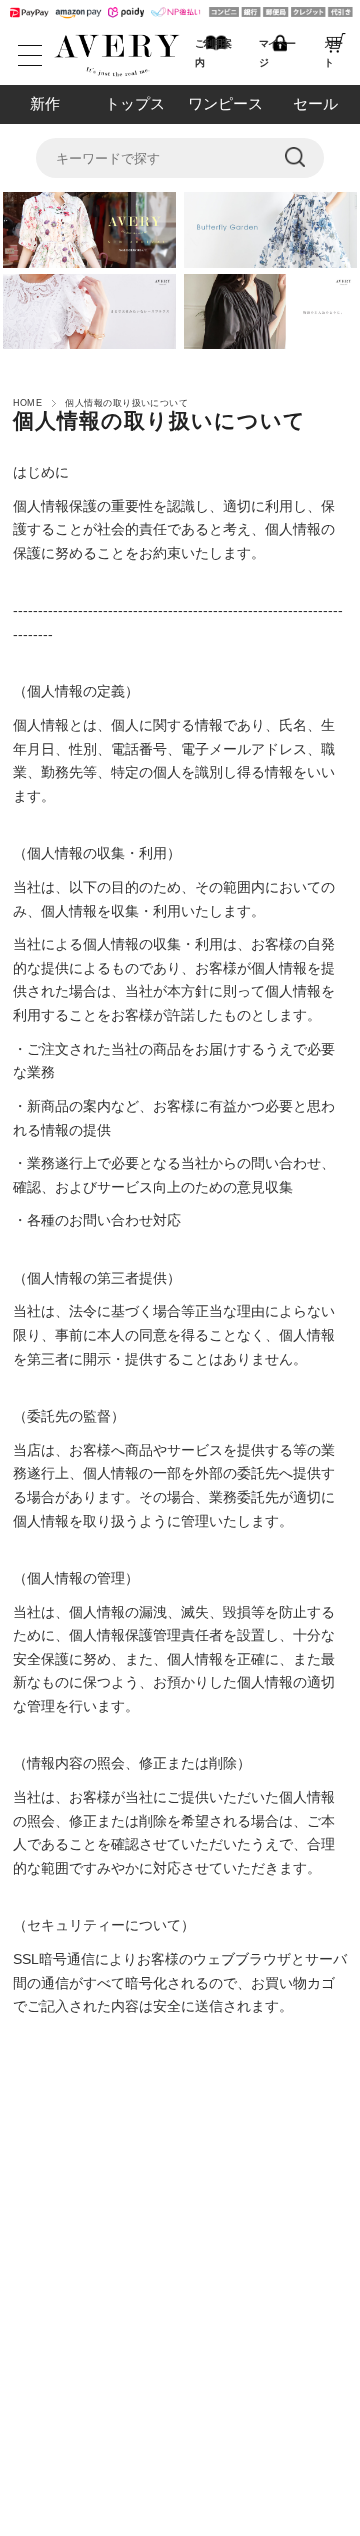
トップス (135, 103)
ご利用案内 (213, 53)
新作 (45, 103)
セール (315, 103)
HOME (28, 403)
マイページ (277, 53)
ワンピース (225, 103)
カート (333, 53)
